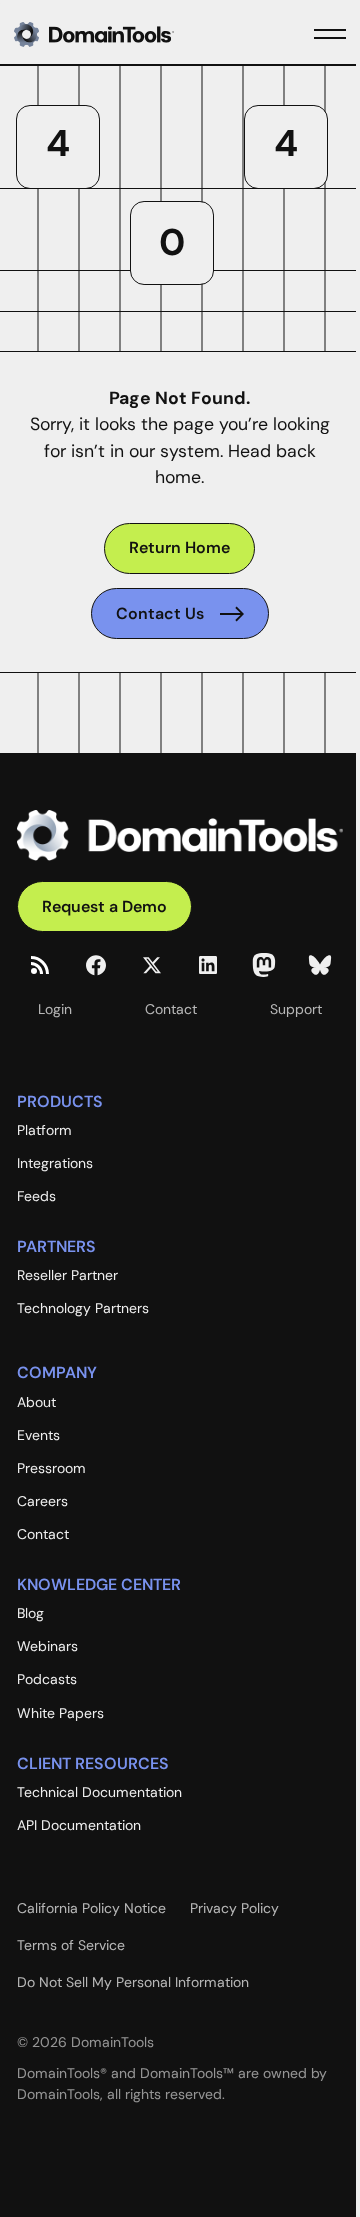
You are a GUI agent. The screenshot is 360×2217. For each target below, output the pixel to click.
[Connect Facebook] (96, 965)
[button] (330, 34)
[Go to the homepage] (180, 836)
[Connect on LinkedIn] (208, 965)
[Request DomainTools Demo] (104, 906)
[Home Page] (126, 34)
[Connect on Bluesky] (320, 965)
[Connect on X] (152, 965)
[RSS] (40, 965)
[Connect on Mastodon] (264, 965)
